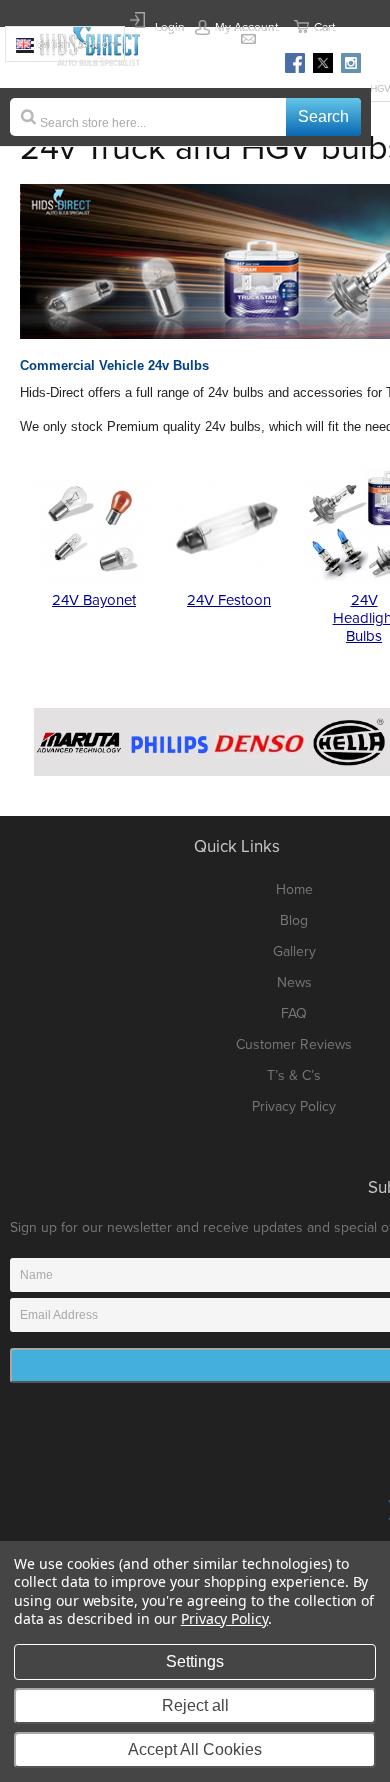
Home (294, 889)
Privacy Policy (294, 1106)
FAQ (294, 1013)
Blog (294, 920)
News (294, 982)
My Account (247, 27)
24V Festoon (229, 600)
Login (170, 27)
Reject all (195, 1705)
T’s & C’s (294, 1075)
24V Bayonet (94, 600)
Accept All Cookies (195, 1749)
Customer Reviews (294, 1044)
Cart (325, 27)
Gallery (294, 951)
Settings (195, 1661)
